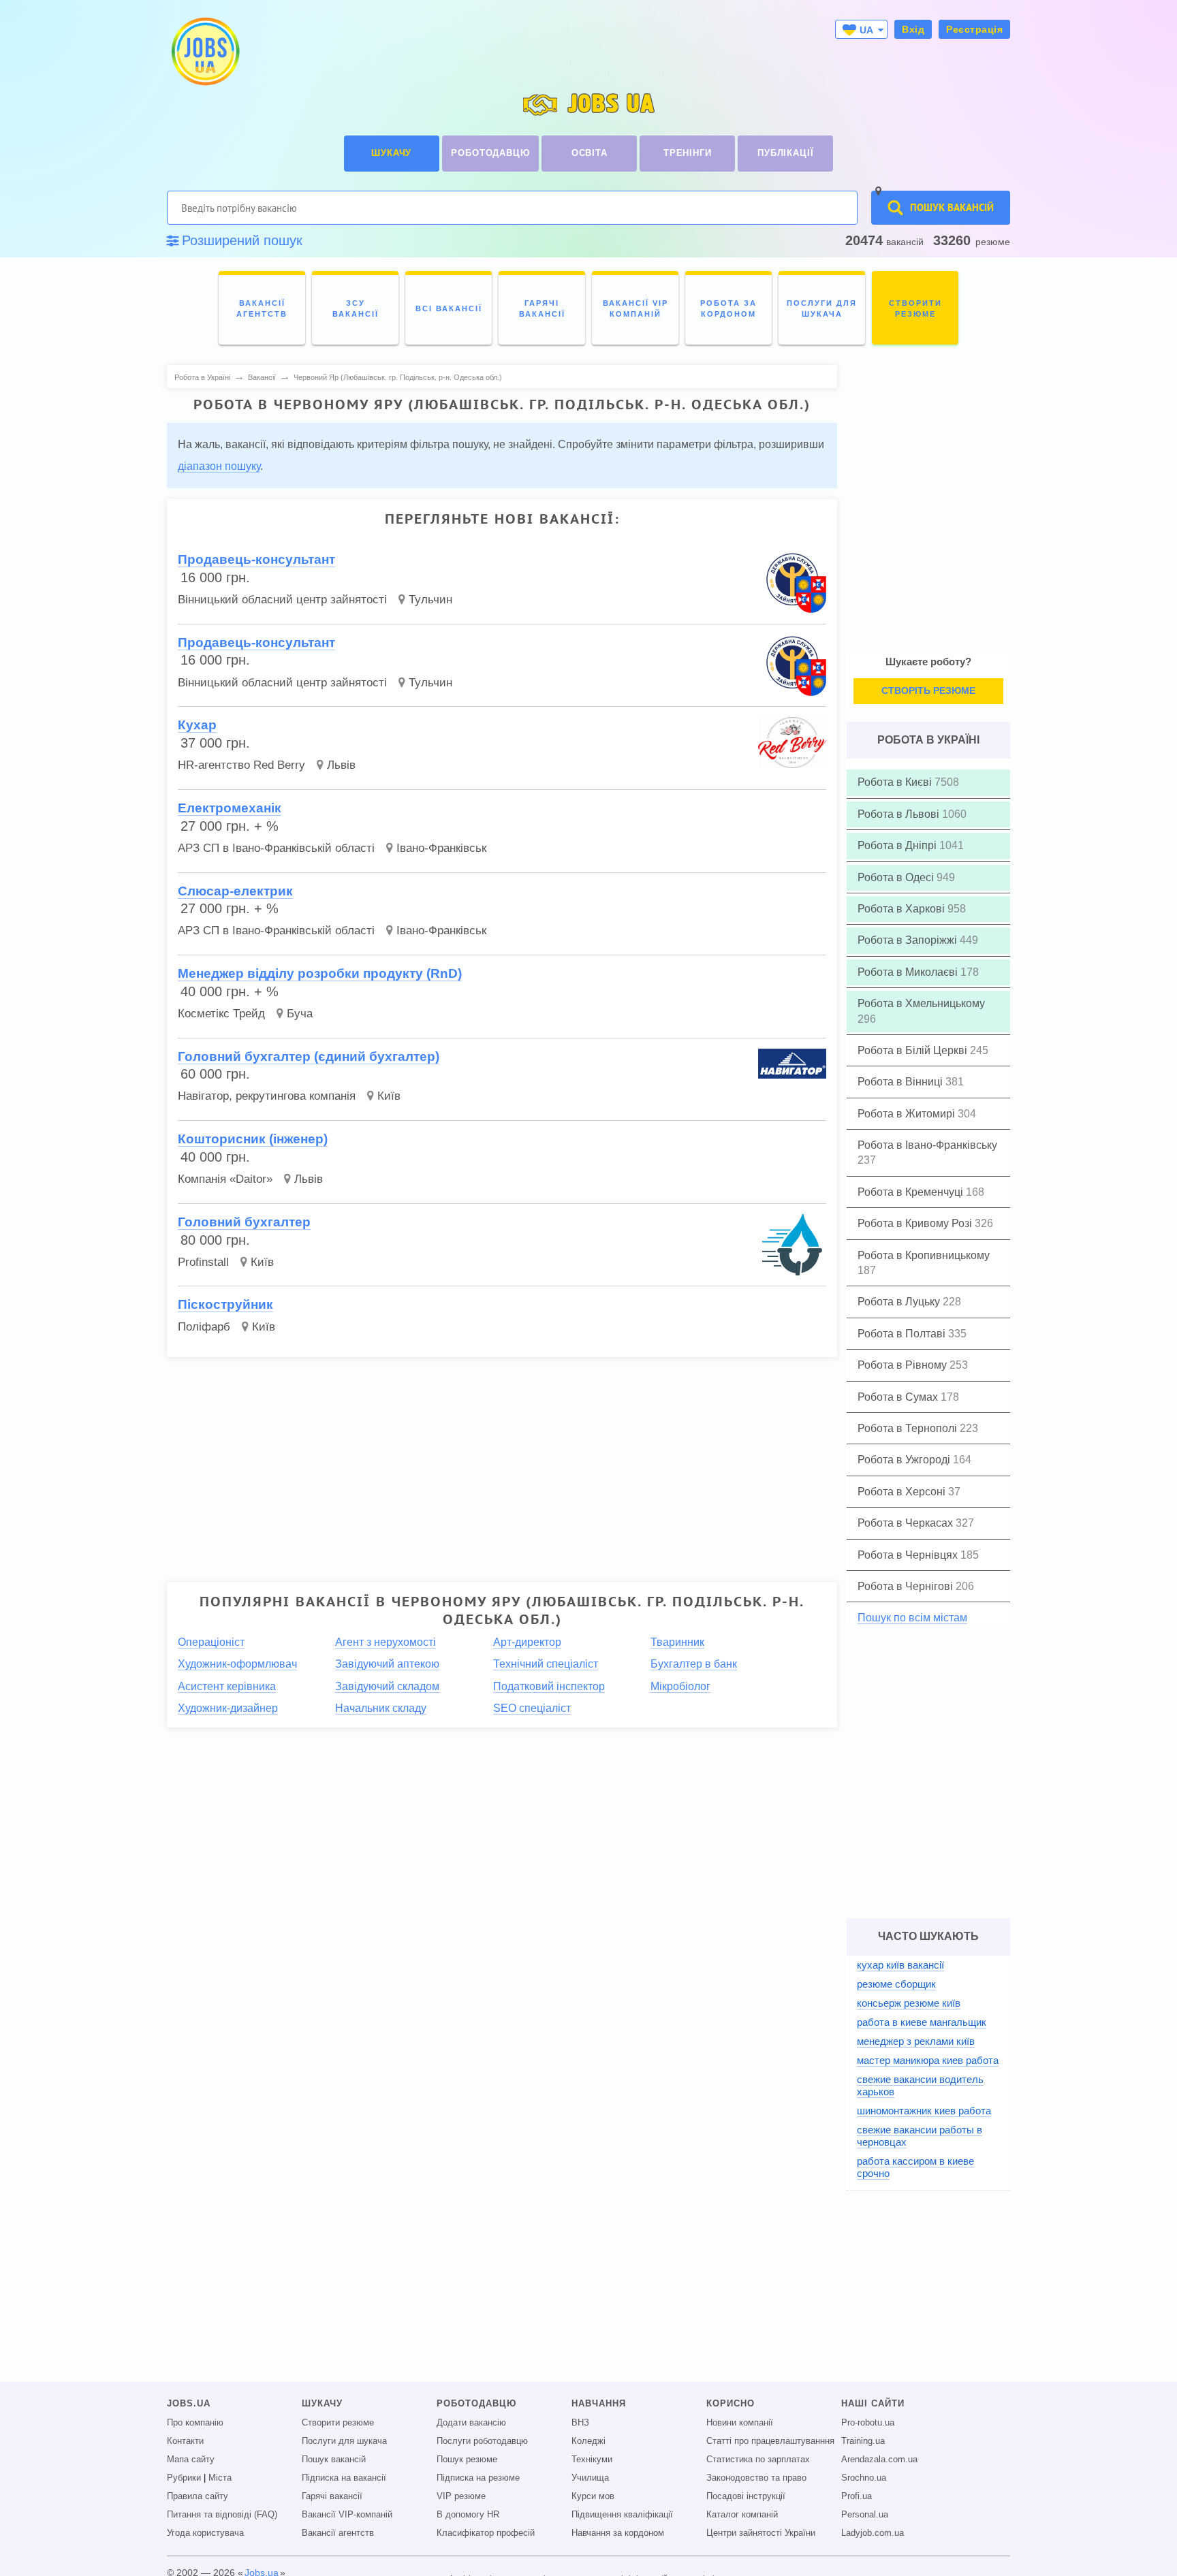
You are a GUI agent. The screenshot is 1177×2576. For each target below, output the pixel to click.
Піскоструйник (225, 1304)
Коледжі (588, 2441)
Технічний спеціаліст (546, 1664)
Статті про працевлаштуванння (770, 2441)
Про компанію (195, 2423)
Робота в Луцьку (900, 1302)
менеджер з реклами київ (916, 2041)
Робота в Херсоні (903, 1492)
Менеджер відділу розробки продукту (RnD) (320, 973)
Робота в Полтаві (903, 1334)
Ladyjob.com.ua (873, 2533)
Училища (590, 2478)
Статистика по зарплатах (758, 2460)
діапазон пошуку (219, 466)
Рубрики (184, 2478)
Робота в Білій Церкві (914, 1050)
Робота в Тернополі (909, 1428)
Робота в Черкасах (907, 1523)
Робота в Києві (896, 782)
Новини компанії (740, 2423)
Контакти (185, 2441)
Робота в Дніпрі (898, 845)
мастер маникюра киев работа (928, 2060)
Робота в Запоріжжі (909, 940)
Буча (300, 1014)
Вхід (913, 29)
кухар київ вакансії (900, 1965)
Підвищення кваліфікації (622, 2515)
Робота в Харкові (903, 909)
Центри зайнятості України (761, 2533)
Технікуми (592, 2460)
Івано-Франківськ (441, 848)
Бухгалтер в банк (694, 1664)
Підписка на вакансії (344, 2478)
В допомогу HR (468, 2515)
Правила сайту (198, 2496)
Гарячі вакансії (332, 2496)
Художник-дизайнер (228, 1708)
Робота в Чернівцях (909, 1555)
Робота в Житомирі (908, 1114)
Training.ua (863, 2441)
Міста (220, 2478)
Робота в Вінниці (901, 1082)
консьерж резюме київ (909, 2003)
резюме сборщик (896, 1984)
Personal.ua (865, 2515)
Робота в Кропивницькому (924, 1255)
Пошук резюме (467, 2460)
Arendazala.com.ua (879, 2460)
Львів (341, 765)
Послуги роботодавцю (482, 2441)
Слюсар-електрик (235, 891)
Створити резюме (338, 2423)
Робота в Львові (900, 814)
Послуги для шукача (344, 2441)
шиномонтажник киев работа (924, 2111)
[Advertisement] (492, 1463)
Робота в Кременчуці (912, 1192)
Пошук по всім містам (912, 1618)
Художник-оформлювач (237, 1664)
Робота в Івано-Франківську (927, 1145)
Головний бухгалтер (244, 1222)
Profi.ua (857, 2496)
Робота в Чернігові (907, 1586)
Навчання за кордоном (618, 2533)
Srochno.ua (864, 2478)
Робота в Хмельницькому (921, 1003)
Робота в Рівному (904, 1365)
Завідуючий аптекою (387, 1664)
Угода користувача (205, 2533)
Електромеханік (230, 808)
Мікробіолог (680, 1686)
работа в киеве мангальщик (922, 2022)
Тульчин (430, 600)
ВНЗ (580, 2423)
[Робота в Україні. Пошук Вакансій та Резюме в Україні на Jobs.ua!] (204, 51)
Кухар (197, 725)
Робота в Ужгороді (905, 1460)
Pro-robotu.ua (868, 2423)
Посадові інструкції (746, 2496)
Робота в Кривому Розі (916, 1223)
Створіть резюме (928, 690)
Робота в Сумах (899, 1397)
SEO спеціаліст (532, 1708)
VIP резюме (461, 2496)
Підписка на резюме (478, 2478)
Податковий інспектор (549, 1686)
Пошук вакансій (334, 2460)
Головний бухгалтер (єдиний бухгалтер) (309, 1056)
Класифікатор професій (486, 2533)
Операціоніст (211, 1642)
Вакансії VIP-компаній (347, 2515)
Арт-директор (527, 1642)
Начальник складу (381, 1708)
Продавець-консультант (256, 559)
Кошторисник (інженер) (253, 1139)
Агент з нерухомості (386, 1642)
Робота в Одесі (897, 877)
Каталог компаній (742, 2515)
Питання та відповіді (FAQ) (222, 2515)
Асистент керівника (227, 1686)
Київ (389, 1096)
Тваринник (677, 1642)
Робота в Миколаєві (909, 972)
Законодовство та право (756, 2478)
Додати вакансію (471, 2423)
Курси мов (593, 2496)
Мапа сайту (191, 2460)
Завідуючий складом (387, 1686)
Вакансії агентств (338, 2533)
